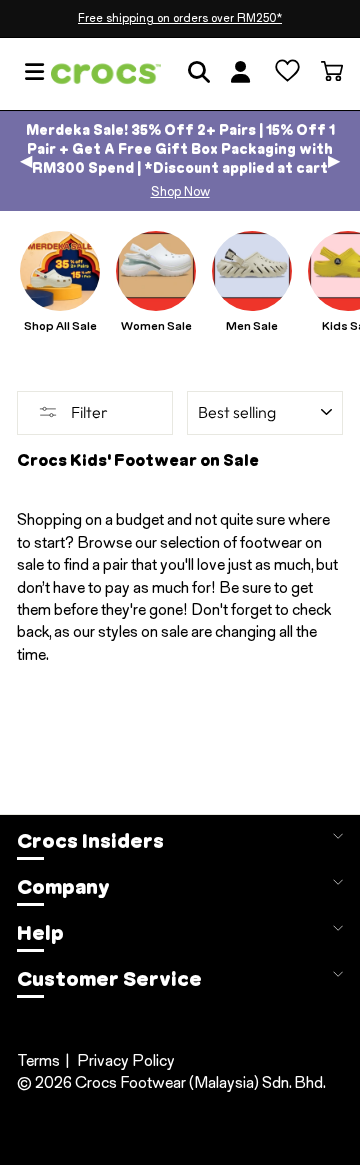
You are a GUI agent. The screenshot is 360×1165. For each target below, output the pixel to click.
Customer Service (109, 979)
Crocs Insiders (90, 841)
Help (40, 933)
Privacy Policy (126, 1060)
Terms (38, 1060)
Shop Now (180, 191)
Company (63, 887)
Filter (88, 412)
